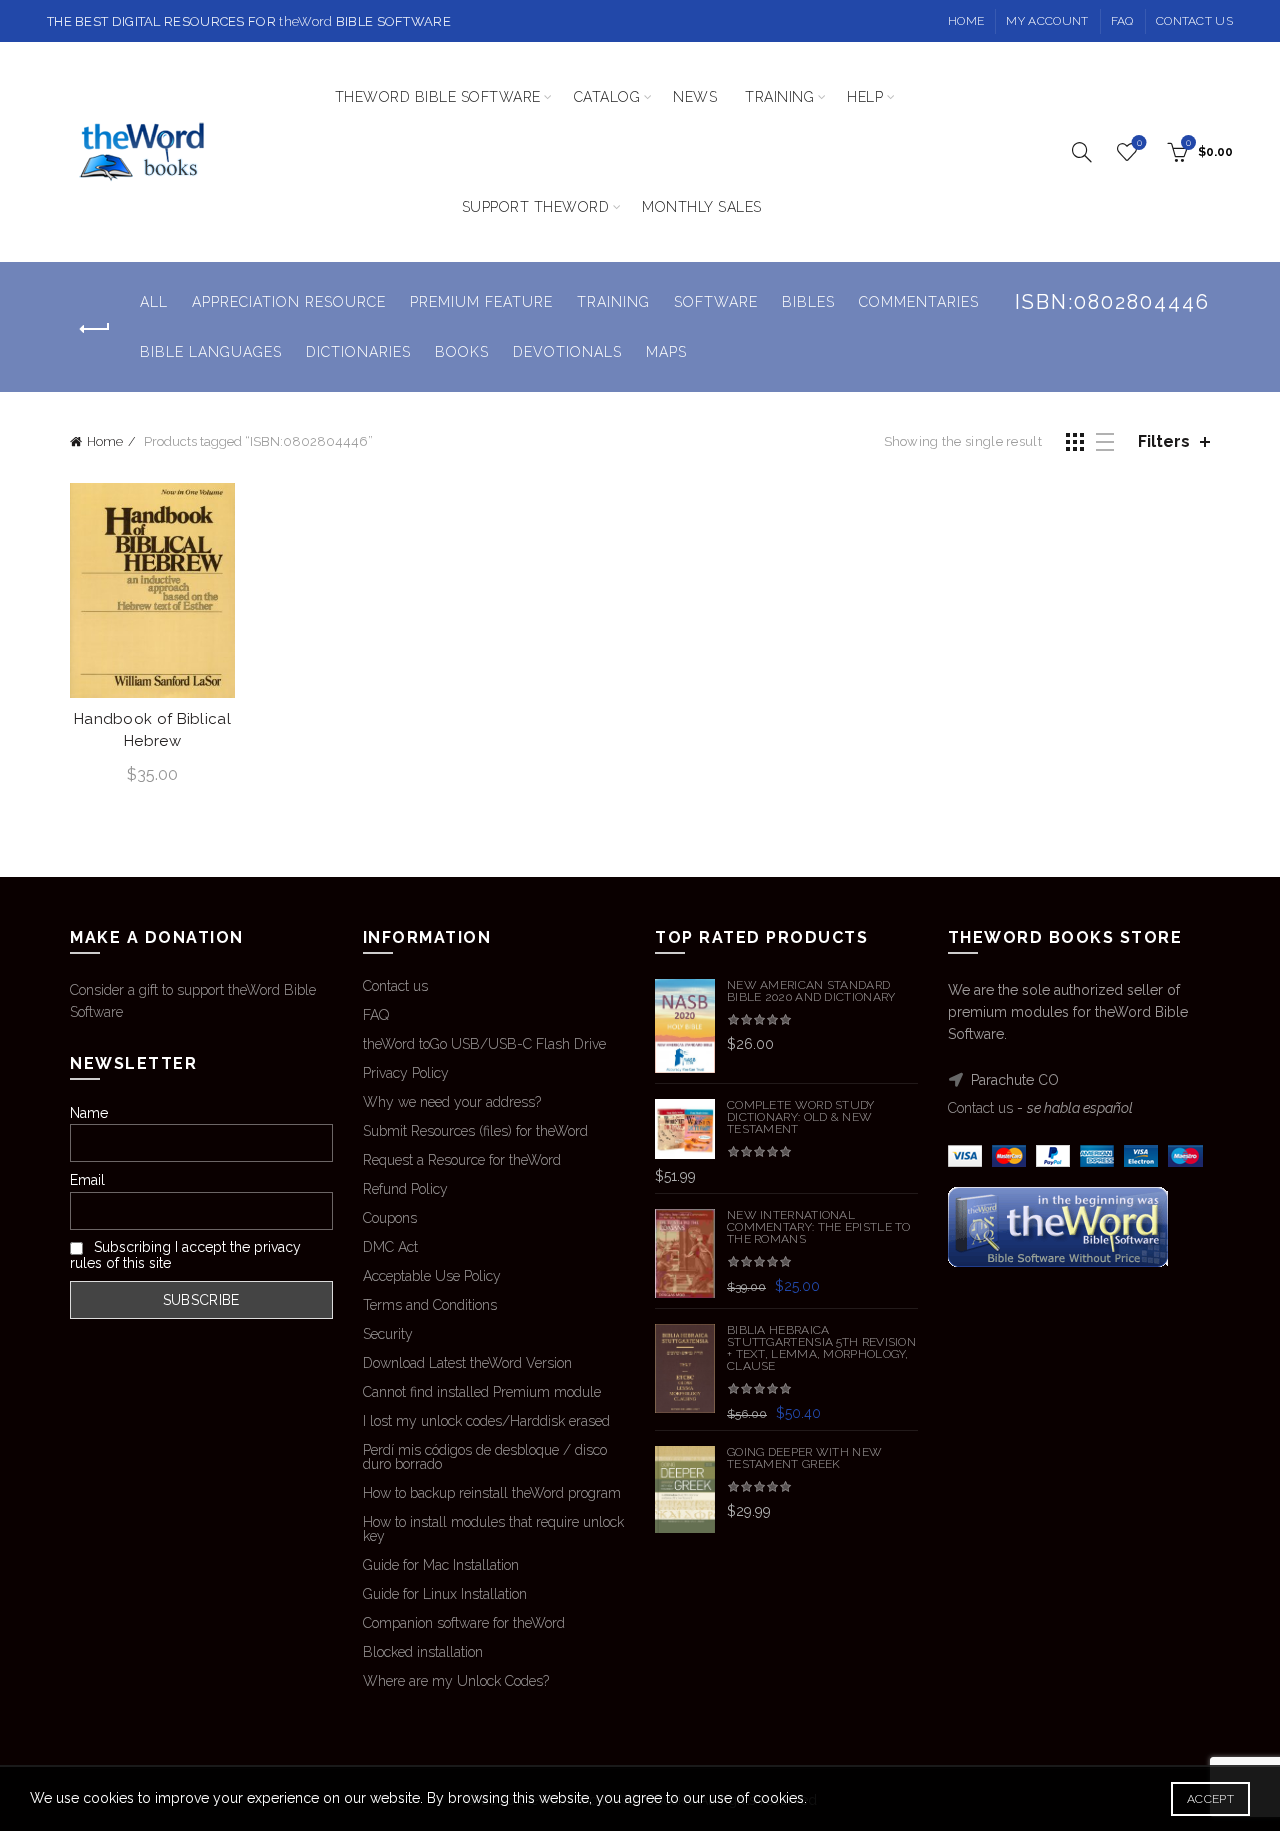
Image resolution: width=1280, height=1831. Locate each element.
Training (779, 97)
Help (865, 97)
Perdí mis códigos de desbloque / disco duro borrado (485, 1457)
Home (966, 21)
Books (462, 352)
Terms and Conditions (430, 1305)
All (154, 302)
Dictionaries (358, 352)
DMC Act (390, 1247)
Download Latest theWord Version (467, 1363)
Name (89, 1113)
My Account (1047, 21)
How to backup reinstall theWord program (492, 1493)
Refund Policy (405, 1189)
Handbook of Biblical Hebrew (152, 730)
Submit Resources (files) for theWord (475, 1131)
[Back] (95, 329)
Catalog (607, 97)
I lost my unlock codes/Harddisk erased (486, 1421)
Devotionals (567, 352)
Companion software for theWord (464, 1623)
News (695, 97)
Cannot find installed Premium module (482, 1392)
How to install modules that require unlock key (493, 1529)
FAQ (1122, 21)
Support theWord (536, 207)
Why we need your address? (452, 1102)
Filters (1164, 441)
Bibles (808, 302)
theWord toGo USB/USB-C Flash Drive (484, 1044)
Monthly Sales (702, 207)
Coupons (390, 1218)
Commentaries (919, 302)
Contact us (1194, 21)
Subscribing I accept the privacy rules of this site (185, 1255)
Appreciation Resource (289, 302)
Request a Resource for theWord (462, 1160)
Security (388, 1334)
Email (87, 1180)
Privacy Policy (406, 1073)
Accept (1210, 1799)
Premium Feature (481, 302)
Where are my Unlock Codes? (456, 1681)
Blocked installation (423, 1652)
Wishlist (1139, 142)
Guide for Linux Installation (445, 1594)
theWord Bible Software (438, 97)
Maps (666, 352)
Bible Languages (211, 352)
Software (716, 302)
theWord (305, 21)
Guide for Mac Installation (441, 1565)
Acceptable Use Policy (432, 1276)
